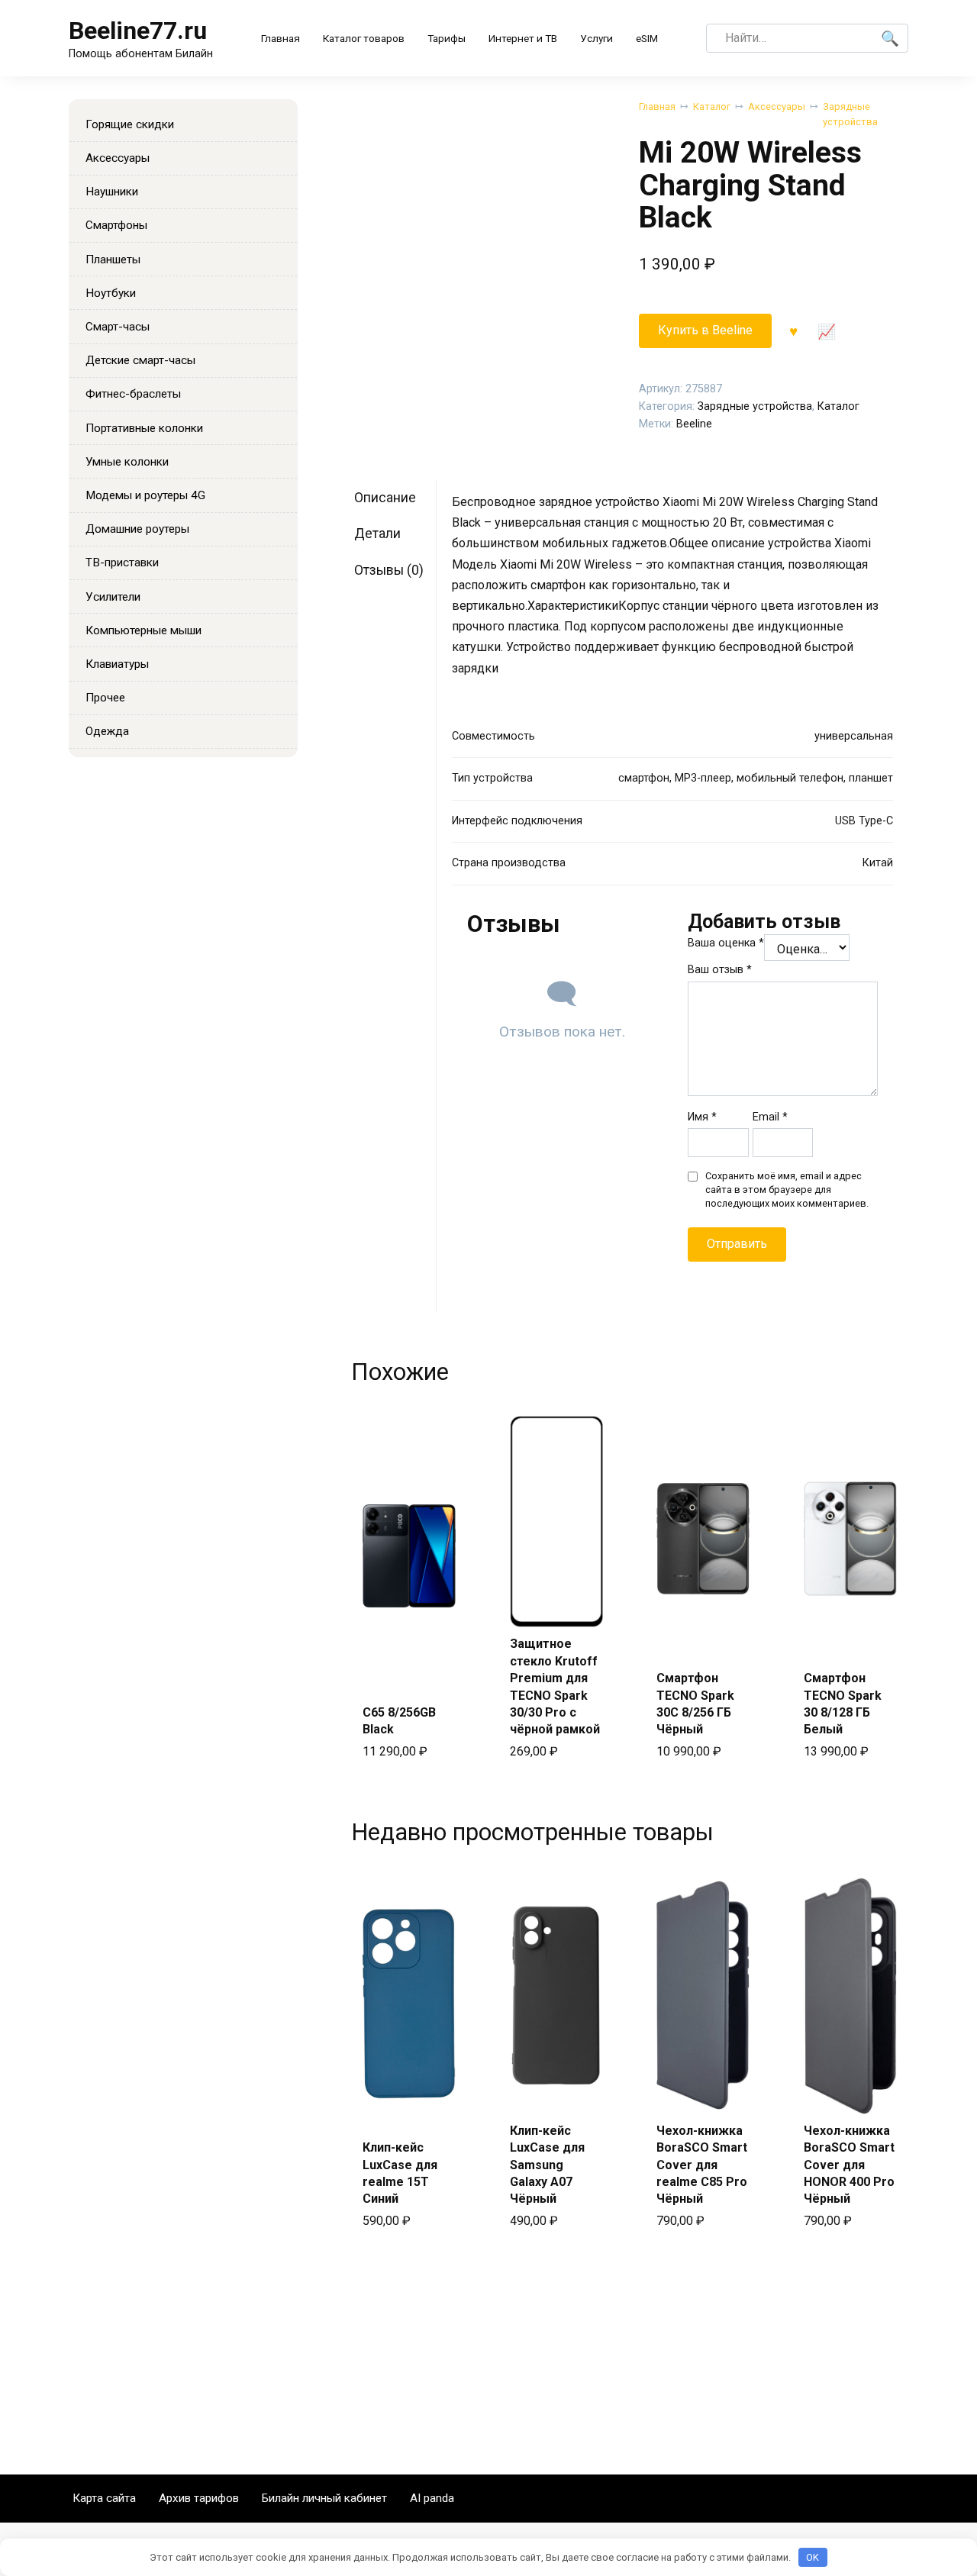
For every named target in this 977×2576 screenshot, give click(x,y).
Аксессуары (777, 106)
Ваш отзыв (720, 970)
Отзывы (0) (389, 570)
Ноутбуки (111, 293)
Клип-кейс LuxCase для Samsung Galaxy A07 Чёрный (547, 2165)
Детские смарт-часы (140, 360)
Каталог (712, 106)
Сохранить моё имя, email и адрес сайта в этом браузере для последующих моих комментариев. (787, 1190)
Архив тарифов (199, 2498)
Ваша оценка (726, 943)
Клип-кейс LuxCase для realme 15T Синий (400, 2173)
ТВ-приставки (122, 563)
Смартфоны (116, 225)
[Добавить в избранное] (794, 330)
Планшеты (113, 260)
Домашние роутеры (137, 529)
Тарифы (447, 38)
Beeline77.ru (138, 31)
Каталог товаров (364, 38)
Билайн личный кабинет (324, 2498)
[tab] (394, 497)
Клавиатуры (117, 664)
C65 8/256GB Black (399, 1721)
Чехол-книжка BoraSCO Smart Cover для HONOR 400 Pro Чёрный (849, 2165)
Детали (377, 534)
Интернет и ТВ (523, 38)
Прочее (105, 698)
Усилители (113, 597)
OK (813, 2557)
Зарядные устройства (850, 114)
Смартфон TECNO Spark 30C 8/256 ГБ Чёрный (695, 1704)
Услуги (597, 38)
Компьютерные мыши (143, 630)
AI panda (432, 2498)
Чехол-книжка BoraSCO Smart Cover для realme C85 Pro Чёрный (702, 2165)
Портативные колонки (144, 428)
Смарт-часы (118, 327)
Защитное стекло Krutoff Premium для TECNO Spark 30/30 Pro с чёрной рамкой (555, 1686)
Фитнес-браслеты (133, 394)
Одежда (107, 731)
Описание (385, 498)
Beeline (694, 424)
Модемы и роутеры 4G (145, 495)
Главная (281, 38)
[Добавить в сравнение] (827, 330)
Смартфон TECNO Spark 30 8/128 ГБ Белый (843, 1704)
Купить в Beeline (705, 330)
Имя (702, 1117)
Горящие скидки (130, 124)
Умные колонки (127, 462)
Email (770, 1117)
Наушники (112, 192)
